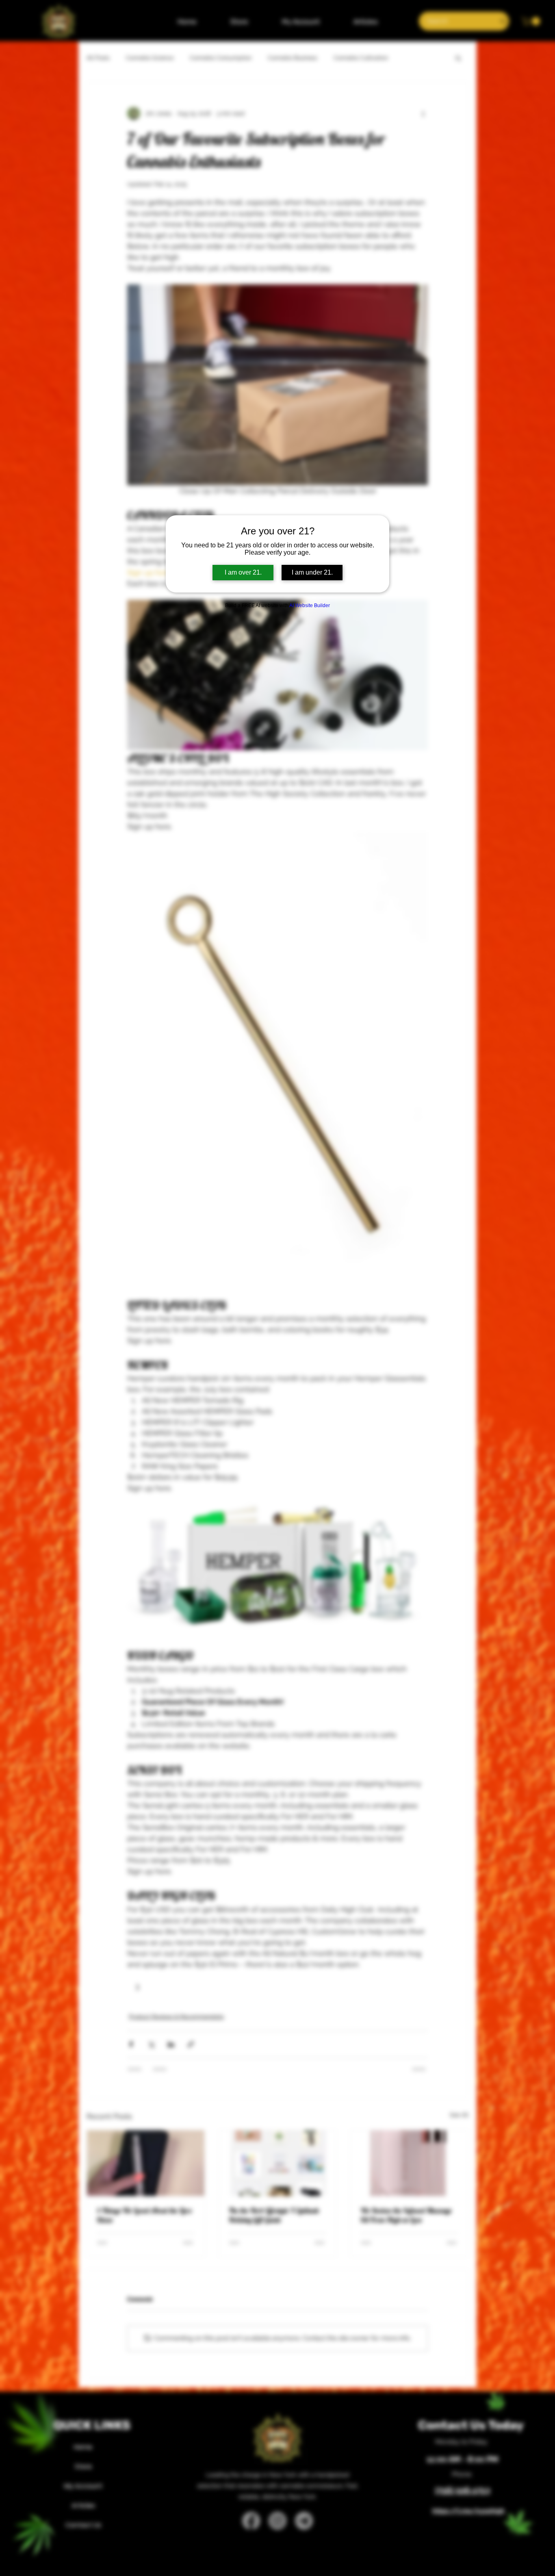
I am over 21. (243, 572)
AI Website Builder (310, 605)
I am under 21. (312, 572)
